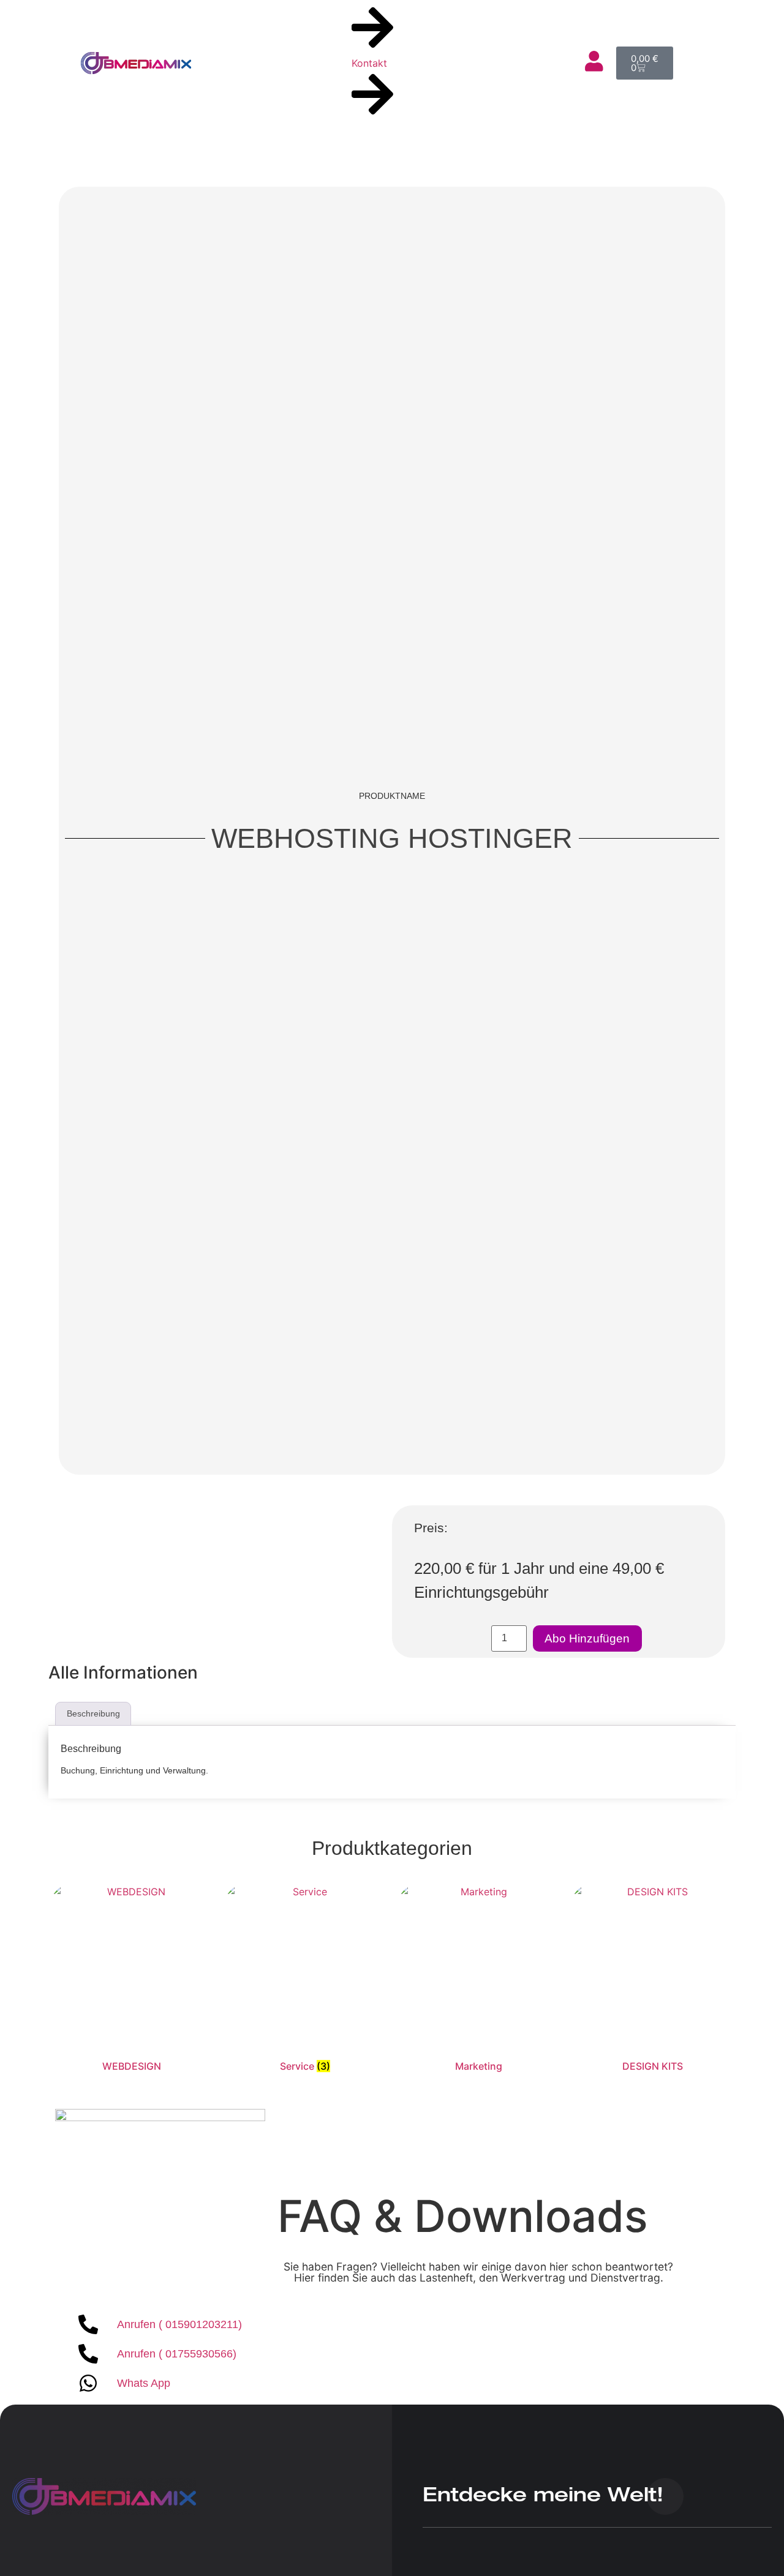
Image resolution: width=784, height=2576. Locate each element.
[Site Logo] (104, 2511)
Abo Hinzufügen (587, 1638)
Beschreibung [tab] (93, 1713)
